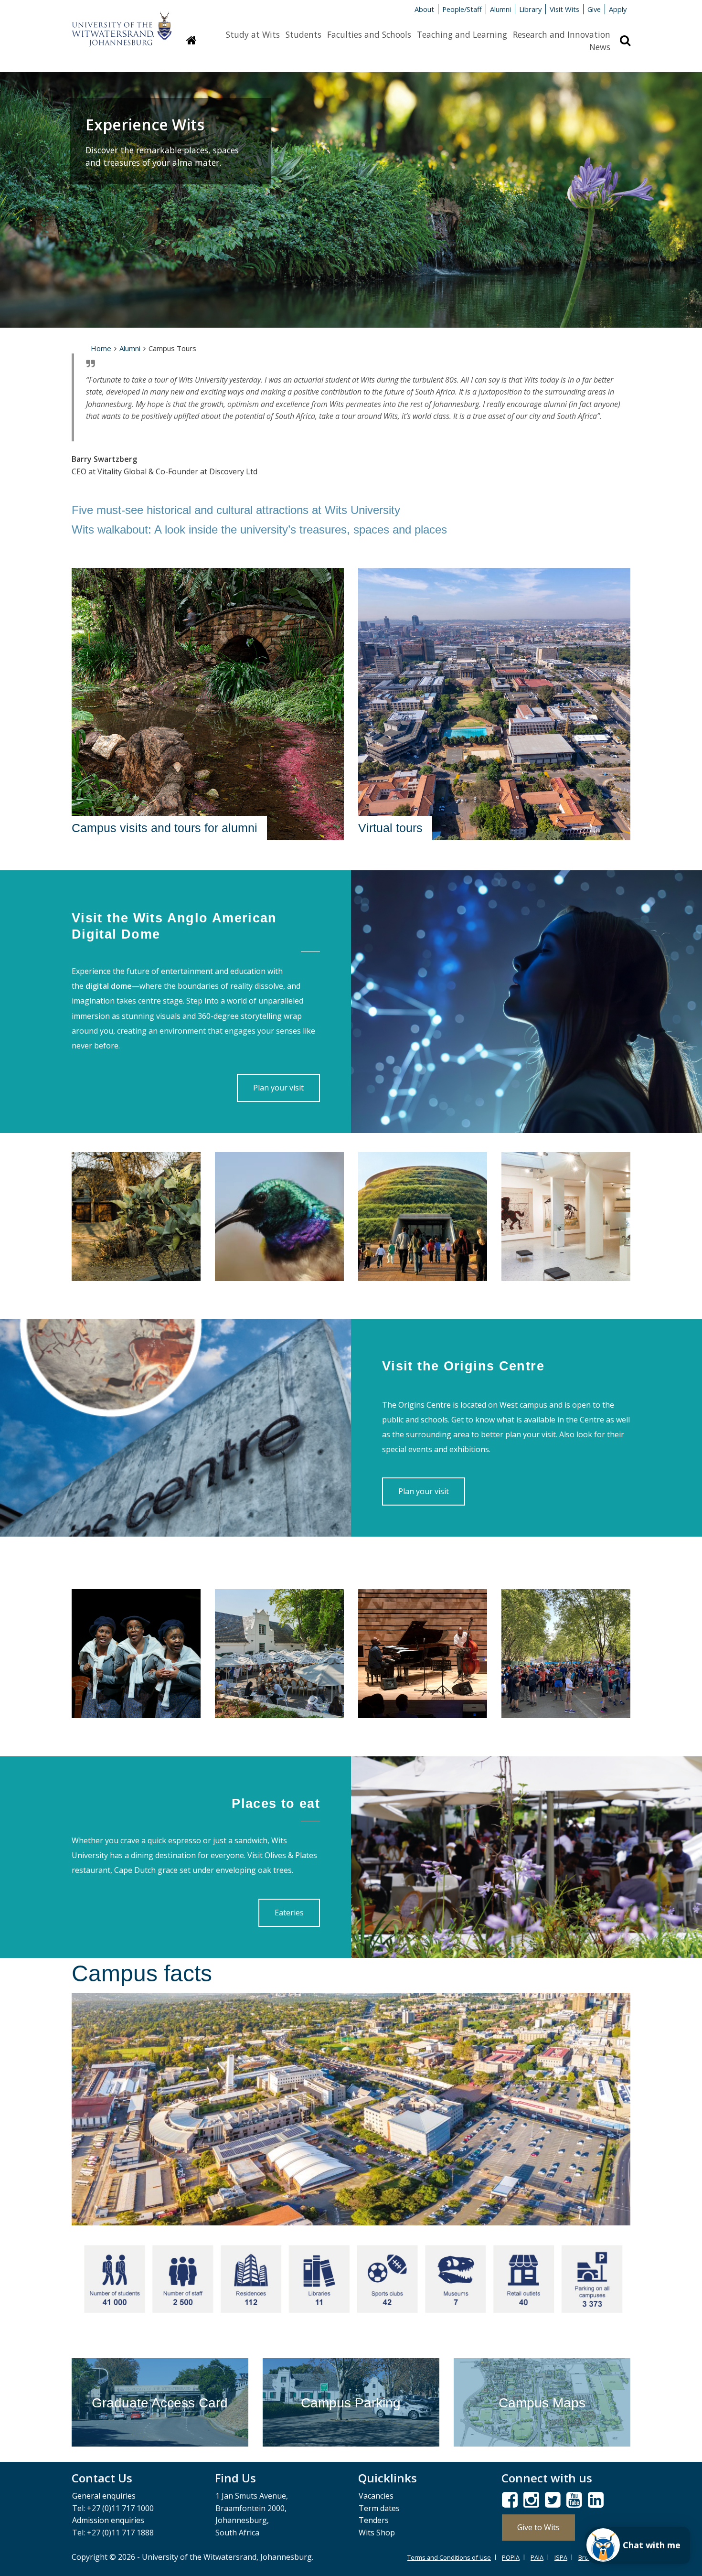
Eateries (289, 1913)
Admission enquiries (108, 2520)
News (600, 47)
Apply (618, 9)
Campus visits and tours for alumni (165, 828)
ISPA (561, 2557)
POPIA (511, 2557)
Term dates (379, 2508)
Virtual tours (390, 828)
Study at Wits (253, 34)
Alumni (500, 9)
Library (530, 9)
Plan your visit (278, 1088)
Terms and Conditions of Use (449, 2557)
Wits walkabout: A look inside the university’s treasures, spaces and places (259, 529)
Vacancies (376, 2496)
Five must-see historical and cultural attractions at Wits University (236, 510)
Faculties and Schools (369, 34)
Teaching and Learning (462, 34)
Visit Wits (564, 9)
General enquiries (104, 2496)
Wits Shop (377, 2533)
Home (101, 348)
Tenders (374, 2520)
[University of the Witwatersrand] (122, 24)
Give (594, 9)
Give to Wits (538, 2527)
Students (303, 34)
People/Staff (462, 9)
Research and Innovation (562, 34)
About (424, 9)
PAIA (537, 2557)
